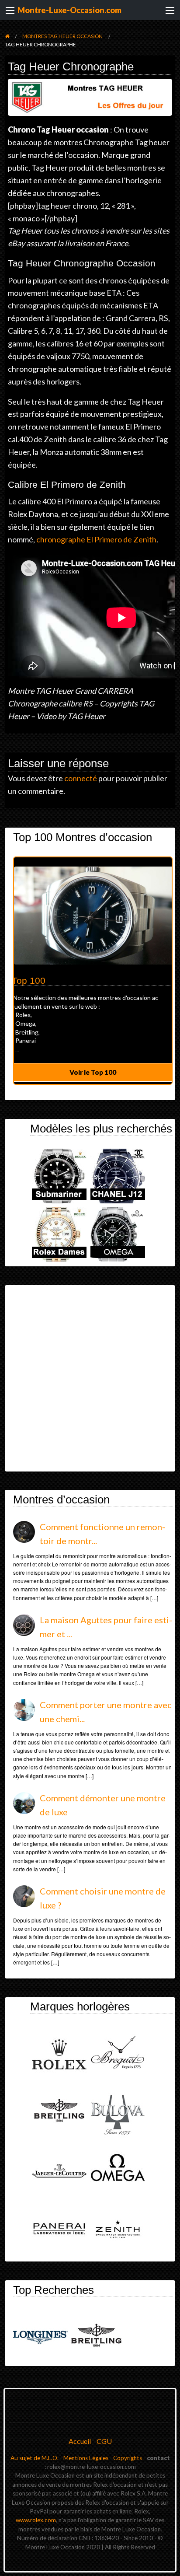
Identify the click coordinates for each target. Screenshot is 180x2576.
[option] (93, 971)
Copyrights (128, 2458)
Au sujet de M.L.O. (35, 2458)
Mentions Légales (86, 2458)
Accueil (80, 2441)
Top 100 (29, 981)
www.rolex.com (36, 2520)
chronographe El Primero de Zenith (96, 539)
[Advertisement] (90, 1378)
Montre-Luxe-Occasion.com (69, 10)
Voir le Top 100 (93, 1072)
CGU (104, 2441)
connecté (81, 778)
